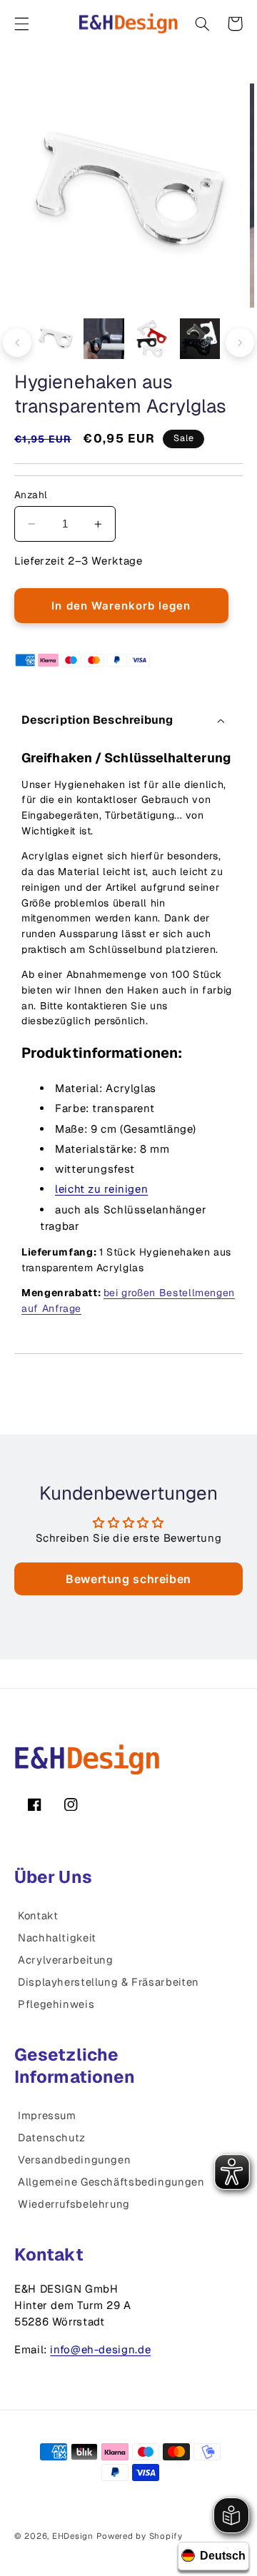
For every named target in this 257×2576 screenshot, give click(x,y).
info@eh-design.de (100, 2349)
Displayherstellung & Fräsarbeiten (109, 1982)
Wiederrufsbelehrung (74, 2204)
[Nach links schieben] (17, 343)
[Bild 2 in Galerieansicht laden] (104, 339)
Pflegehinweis (56, 2004)
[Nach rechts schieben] (240, 343)
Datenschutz (52, 2137)
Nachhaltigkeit (57, 1938)
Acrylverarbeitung (66, 1960)
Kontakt (38, 1915)
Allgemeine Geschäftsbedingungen (111, 2182)
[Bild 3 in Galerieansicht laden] (152, 339)
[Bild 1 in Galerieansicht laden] (56, 339)
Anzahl (31, 495)
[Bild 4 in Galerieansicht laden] (200, 339)
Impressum (47, 2115)
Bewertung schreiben (128, 1579)
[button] (21, 24)
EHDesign (73, 2536)
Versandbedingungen (74, 2160)
